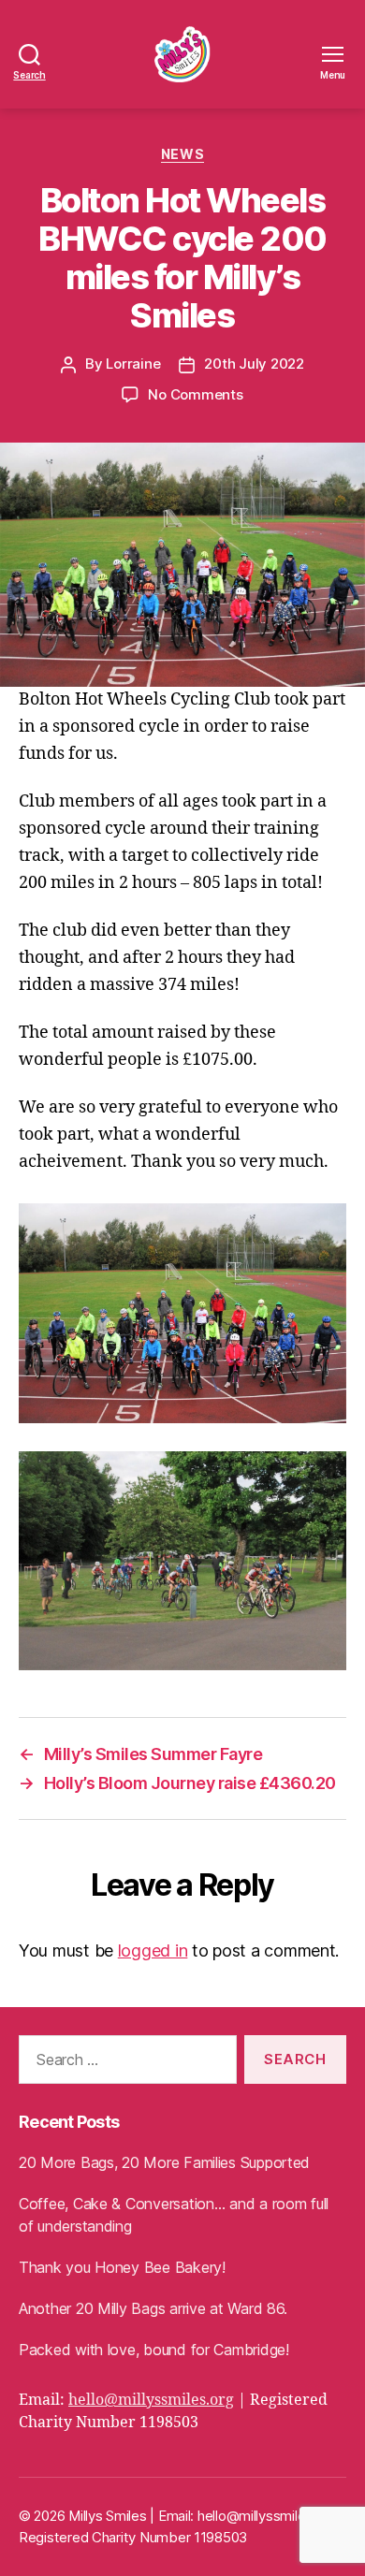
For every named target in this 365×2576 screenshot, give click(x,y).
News (182, 154)
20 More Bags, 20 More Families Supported (164, 2162)
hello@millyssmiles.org (151, 2400)
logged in (153, 1950)
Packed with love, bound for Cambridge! (154, 2350)
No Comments (195, 394)
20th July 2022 (254, 364)
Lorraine (133, 364)
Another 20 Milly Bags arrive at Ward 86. (153, 2308)
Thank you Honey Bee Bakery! (122, 2267)
